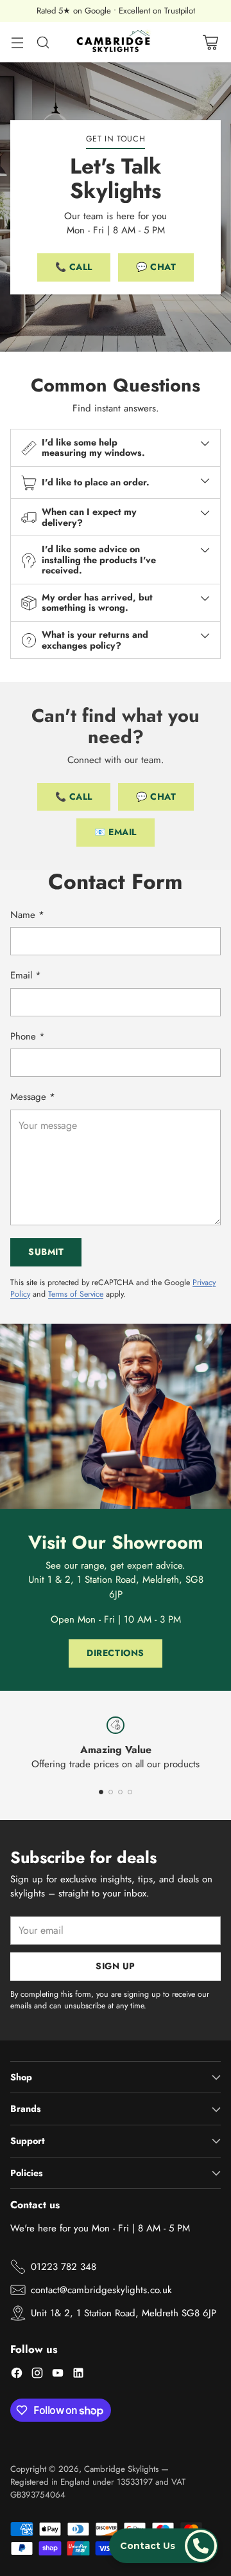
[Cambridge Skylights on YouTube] (58, 2375)
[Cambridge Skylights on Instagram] (37, 2375)
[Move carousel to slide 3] (120, 1792)
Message (33, 1097)
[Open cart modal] (210, 42)
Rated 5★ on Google (74, 11)
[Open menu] (17, 42)
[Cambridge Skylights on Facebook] (17, 2375)
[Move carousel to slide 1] (101, 1792)
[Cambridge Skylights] (116, 42)
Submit (46, 1252)
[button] (164, 2546)
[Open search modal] (43, 42)
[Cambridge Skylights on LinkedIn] (78, 2375)
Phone (28, 1036)
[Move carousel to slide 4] (130, 1792)
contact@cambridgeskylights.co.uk (101, 2290)
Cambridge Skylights (121, 2469)
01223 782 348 (64, 2267)
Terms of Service (76, 1294)
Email (26, 975)
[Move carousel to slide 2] (111, 1792)
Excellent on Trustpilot (157, 11)
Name (27, 915)
